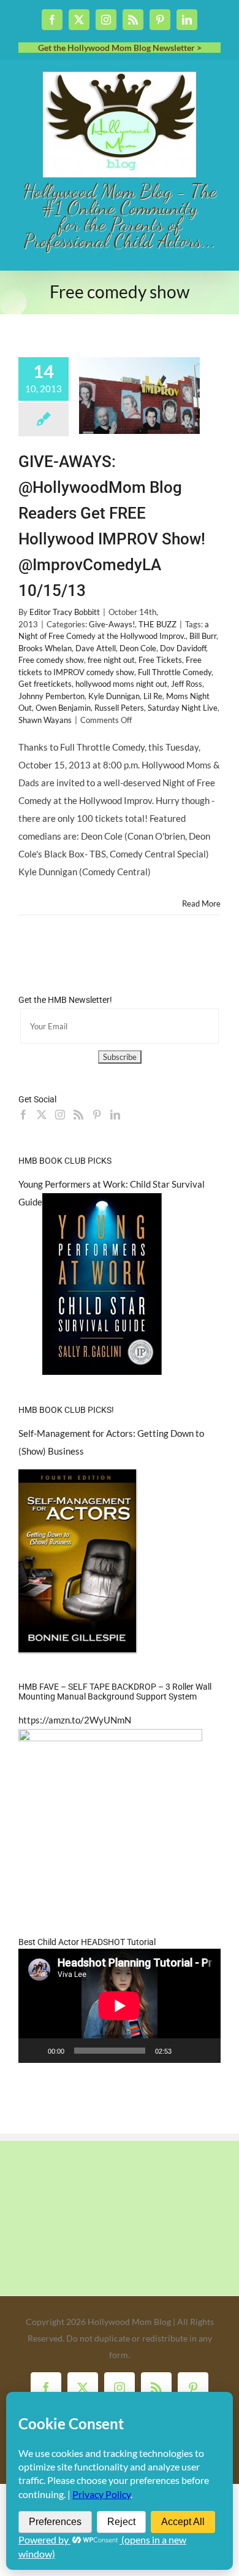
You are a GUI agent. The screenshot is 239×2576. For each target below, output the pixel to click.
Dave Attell (96, 648)
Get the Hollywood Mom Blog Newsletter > (120, 48)
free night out (111, 660)
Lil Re (153, 696)
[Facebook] (23, 1115)
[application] (120, 2006)
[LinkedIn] (115, 1115)
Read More (201, 903)
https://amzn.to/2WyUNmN (75, 1720)
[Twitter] (42, 1115)
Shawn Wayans (45, 720)
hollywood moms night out (121, 684)
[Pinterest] (97, 1115)
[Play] (34, 2051)
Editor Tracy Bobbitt (65, 612)
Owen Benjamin (63, 708)
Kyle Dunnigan (114, 696)
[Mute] (185, 2051)
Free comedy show (51, 660)
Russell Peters (119, 708)
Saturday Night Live (183, 708)
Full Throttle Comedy (175, 672)
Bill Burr (203, 636)
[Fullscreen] (205, 2051)
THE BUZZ (157, 624)
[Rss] (78, 1115)
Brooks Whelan (45, 648)
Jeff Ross (187, 684)
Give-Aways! (112, 624)
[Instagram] (60, 1115)
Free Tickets (160, 660)
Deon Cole (138, 648)
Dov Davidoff (183, 648)
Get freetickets (45, 684)
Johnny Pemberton (51, 696)
